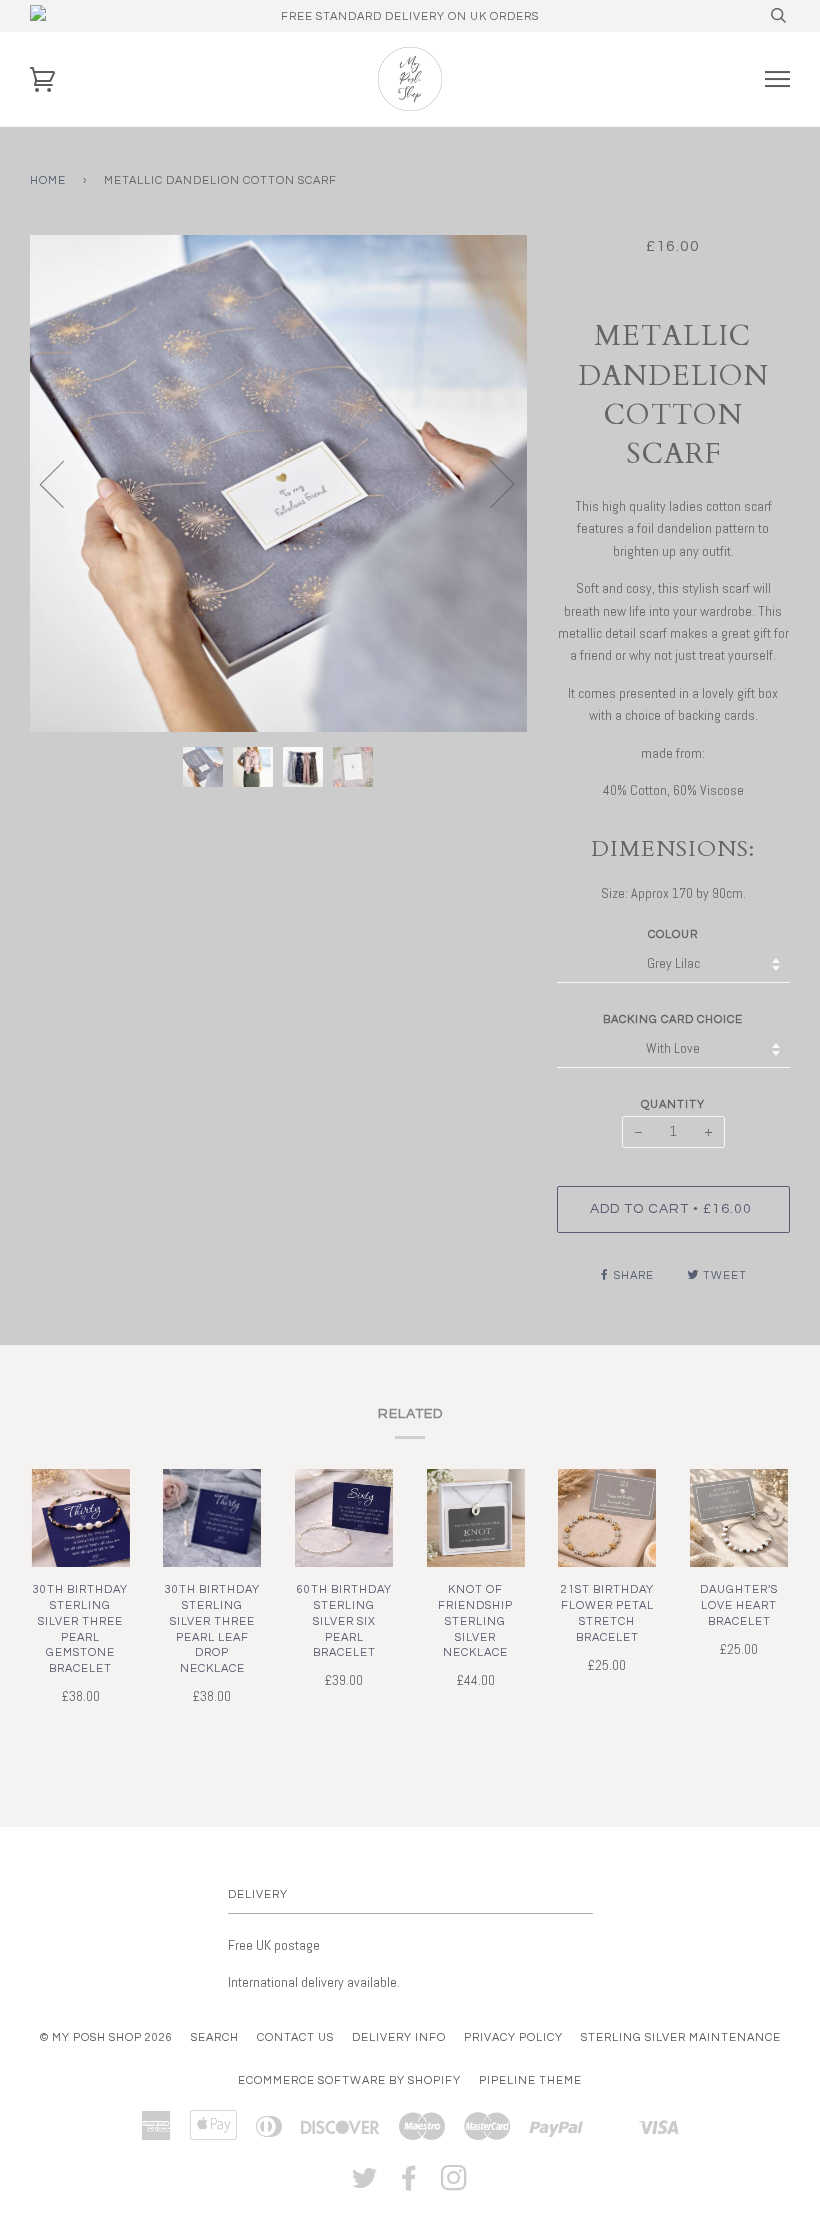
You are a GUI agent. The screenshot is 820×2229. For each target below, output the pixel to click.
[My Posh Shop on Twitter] (365, 2184)
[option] (278, 483)
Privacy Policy (513, 2037)
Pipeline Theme (530, 2080)
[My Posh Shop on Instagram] (454, 2184)
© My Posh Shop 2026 (106, 2037)
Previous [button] (64, 483)
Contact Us (295, 2037)
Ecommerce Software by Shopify (349, 2080)
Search (215, 2037)
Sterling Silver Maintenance (681, 2037)
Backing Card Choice (673, 1019)
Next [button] (490, 483)
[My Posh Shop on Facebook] (409, 2184)
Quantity (673, 1104)
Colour (673, 934)
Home (48, 180)
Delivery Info (399, 2037)
